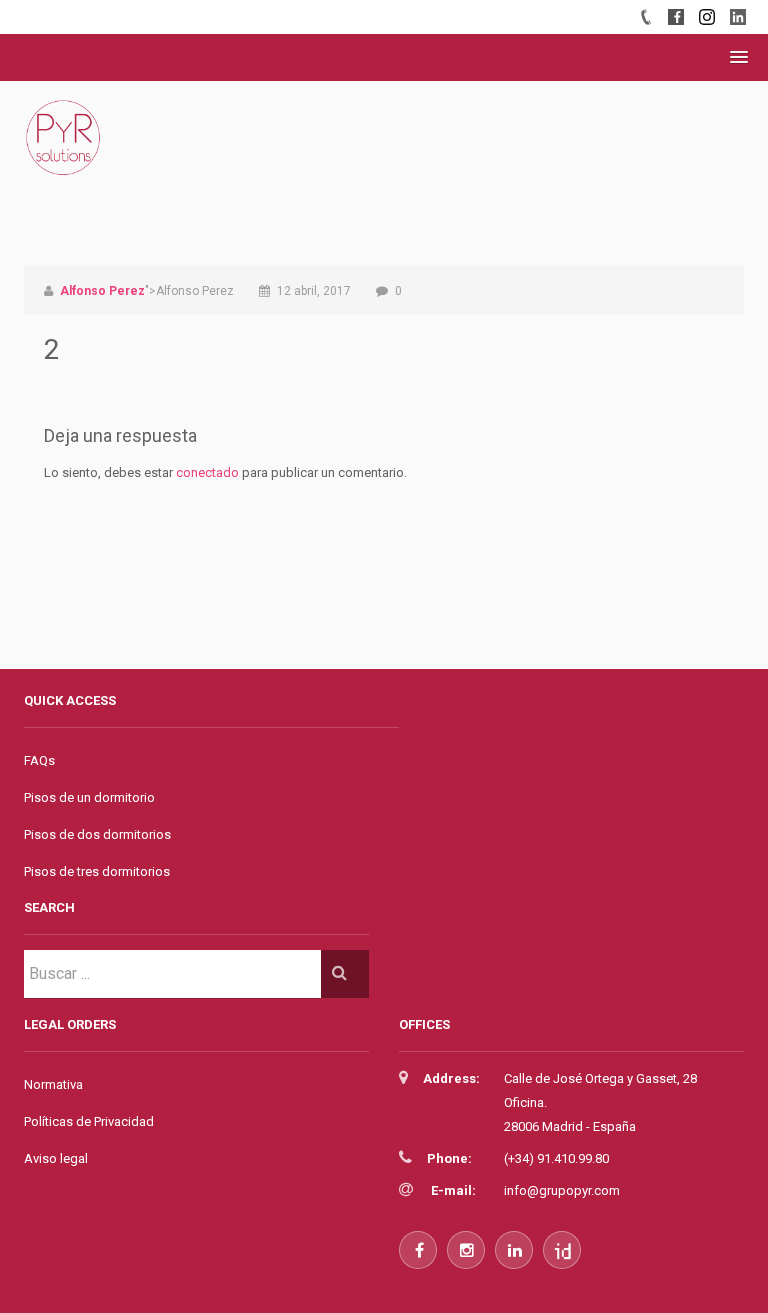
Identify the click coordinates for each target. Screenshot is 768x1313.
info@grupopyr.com (562, 1190)
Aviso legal (56, 1158)
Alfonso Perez (102, 291)
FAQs (39, 760)
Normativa (53, 1084)
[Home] (63, 159)
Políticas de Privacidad (89, 1121)
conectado (207, 472)
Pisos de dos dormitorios (97, 834)
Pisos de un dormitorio (89, 797)
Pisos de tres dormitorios (97, 871)
